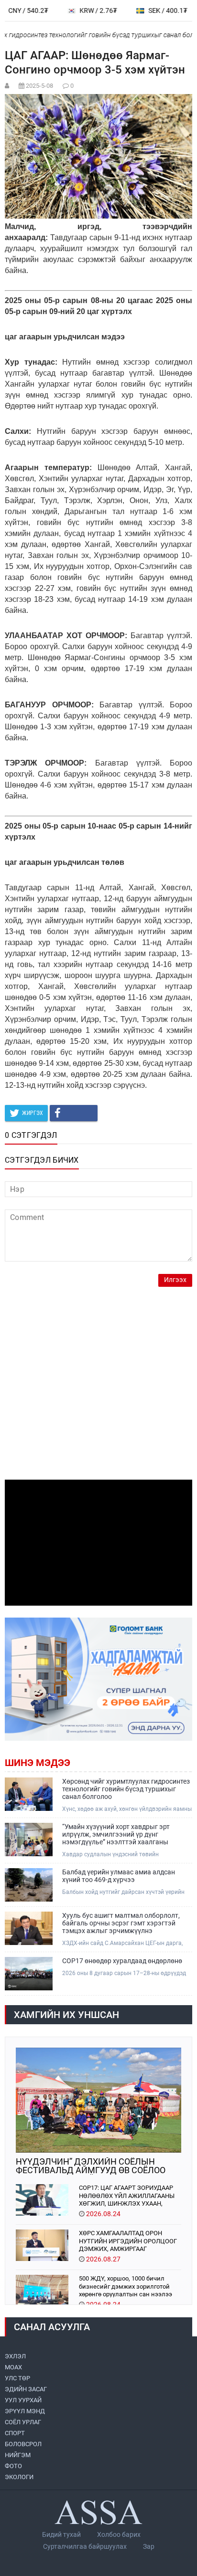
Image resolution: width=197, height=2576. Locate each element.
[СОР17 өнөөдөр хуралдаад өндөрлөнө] (29, 1974)
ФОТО (13, 2466)
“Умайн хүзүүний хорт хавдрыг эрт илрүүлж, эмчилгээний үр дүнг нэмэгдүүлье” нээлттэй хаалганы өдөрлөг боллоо (116, 1834)
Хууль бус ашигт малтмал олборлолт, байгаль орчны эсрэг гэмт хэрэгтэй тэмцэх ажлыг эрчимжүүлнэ (121, 1923)
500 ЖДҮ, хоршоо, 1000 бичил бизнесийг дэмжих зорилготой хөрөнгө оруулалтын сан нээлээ (126, 2286)
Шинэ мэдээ (38, 1763)
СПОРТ (15, 2433)
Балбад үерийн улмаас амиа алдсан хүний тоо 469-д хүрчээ (119, 1876)
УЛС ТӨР (17, 2378)
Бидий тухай (61, 2534)
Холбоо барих (119, 2534)
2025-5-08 (39, 86)
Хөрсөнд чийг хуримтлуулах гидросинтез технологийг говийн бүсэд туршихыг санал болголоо (126, 1789)
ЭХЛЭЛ (15, 2356)
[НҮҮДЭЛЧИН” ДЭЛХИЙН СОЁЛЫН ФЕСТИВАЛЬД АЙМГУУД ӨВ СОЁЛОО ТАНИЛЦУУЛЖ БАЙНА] (98, 2100)
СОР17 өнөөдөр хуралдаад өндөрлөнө (122, 1961)
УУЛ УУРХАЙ (23, 2400)
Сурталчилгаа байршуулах (85, 2546)
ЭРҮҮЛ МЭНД (25, 2411)
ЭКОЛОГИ (19, 2477)
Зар (149, 2546)
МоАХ (13, 2367)
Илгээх (175, 1280)
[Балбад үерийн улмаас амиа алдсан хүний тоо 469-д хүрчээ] (29, 1885)
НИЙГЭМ (18, 2455)
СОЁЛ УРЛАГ (23, 2422)
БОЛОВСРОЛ (23, 2444)
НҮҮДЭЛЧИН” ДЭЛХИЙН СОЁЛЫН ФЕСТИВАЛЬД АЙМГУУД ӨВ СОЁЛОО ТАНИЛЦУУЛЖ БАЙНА (91, 2166)
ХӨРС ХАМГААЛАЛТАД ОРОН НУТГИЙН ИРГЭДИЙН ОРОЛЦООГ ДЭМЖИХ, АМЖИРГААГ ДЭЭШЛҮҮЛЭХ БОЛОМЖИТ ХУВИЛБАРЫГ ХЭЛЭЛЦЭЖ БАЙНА (128, 2241)
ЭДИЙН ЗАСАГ (26, 2389)
